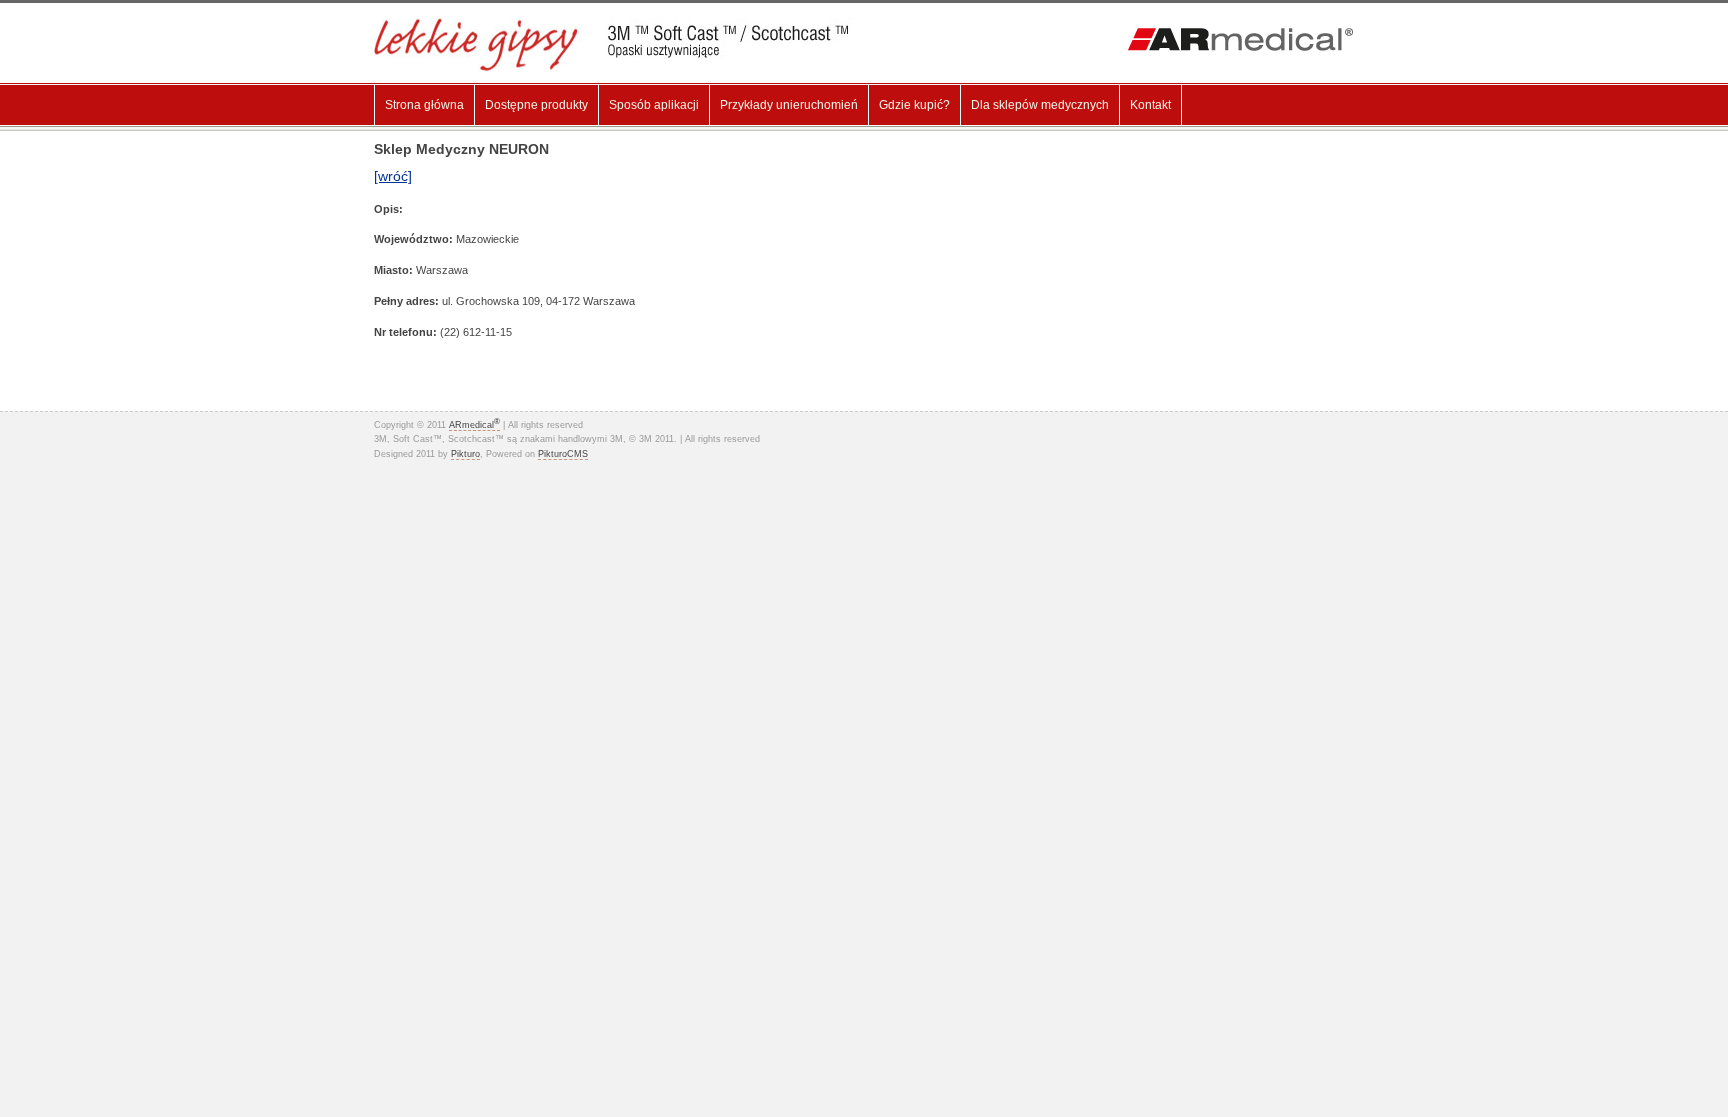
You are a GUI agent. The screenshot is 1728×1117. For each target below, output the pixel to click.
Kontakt (1150, 105)
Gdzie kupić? (914, 105)
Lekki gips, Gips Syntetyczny (626, 44)
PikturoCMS (563, 454)
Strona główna (424, 105)
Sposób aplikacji (654, 105)
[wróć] (393, 176)
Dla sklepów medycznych (1040, 105)
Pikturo (465, 454)
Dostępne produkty (536, 105)
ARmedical (474, 425)
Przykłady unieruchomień (789, 105)
